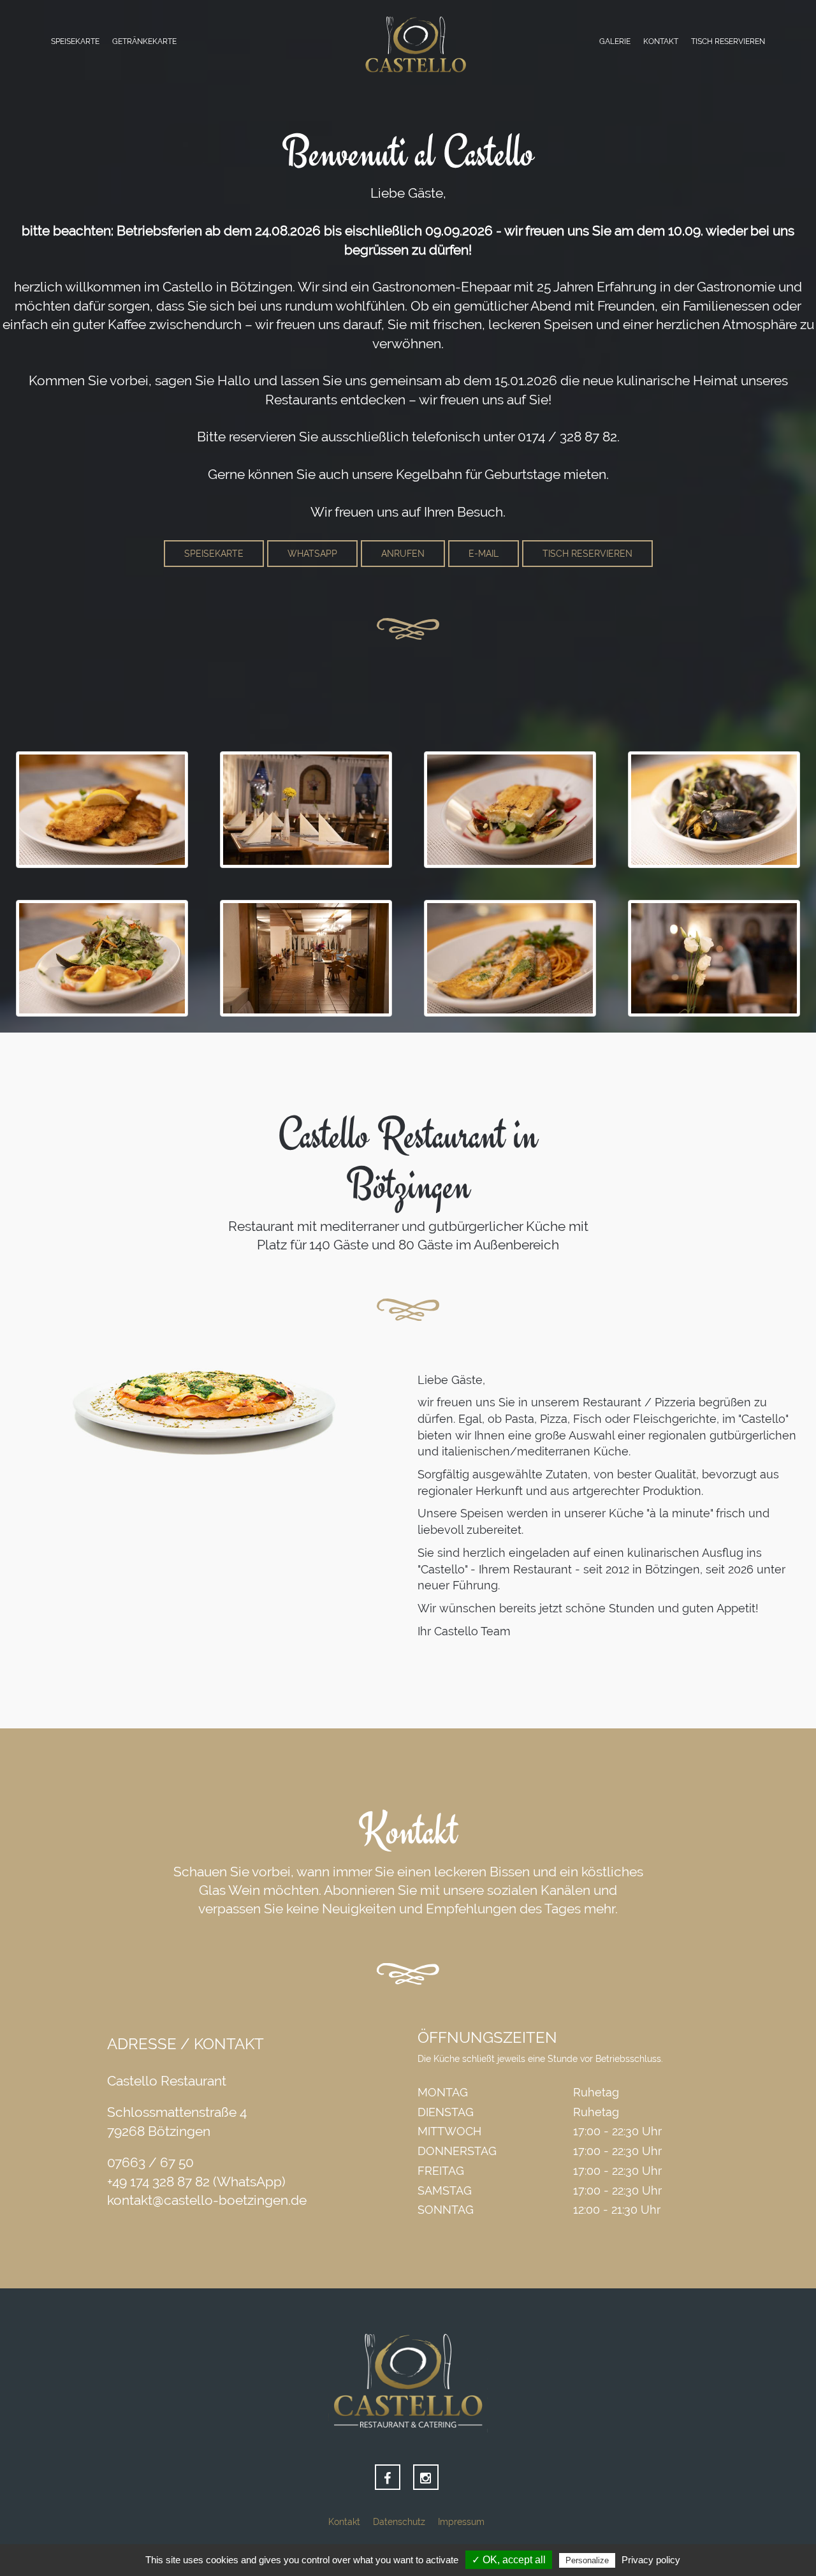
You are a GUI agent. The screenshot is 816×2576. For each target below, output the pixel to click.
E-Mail (484, 554)
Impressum (461, 2522)
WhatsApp (312, 554)
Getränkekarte (144, 41)
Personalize (587, 2560)
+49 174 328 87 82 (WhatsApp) (196, 2182)
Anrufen (403, 554)
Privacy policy (651, 2560)
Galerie (615, 41)
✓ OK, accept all (509, 2560)
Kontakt (661, 41)
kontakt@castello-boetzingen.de (207, 2200)
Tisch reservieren (728, 41)
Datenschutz (399, 2522)
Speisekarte (75, 41)
